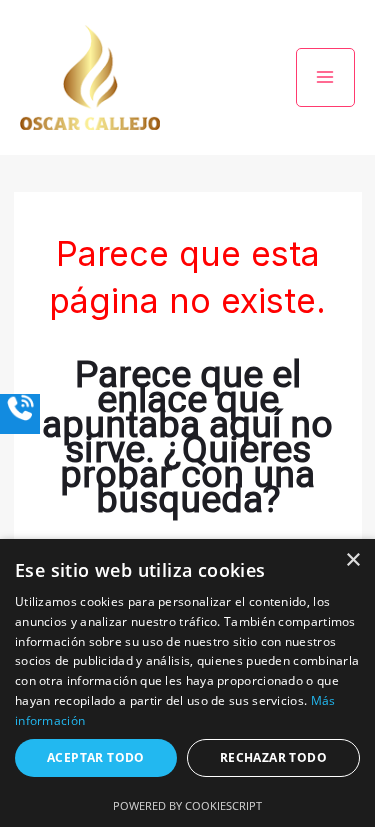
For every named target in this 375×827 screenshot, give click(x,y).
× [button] (352, 560)
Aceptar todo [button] (96, 757)
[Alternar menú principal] (326, 78)
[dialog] (187, 683)
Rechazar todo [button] (273, 757)
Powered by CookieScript (187, 805)
